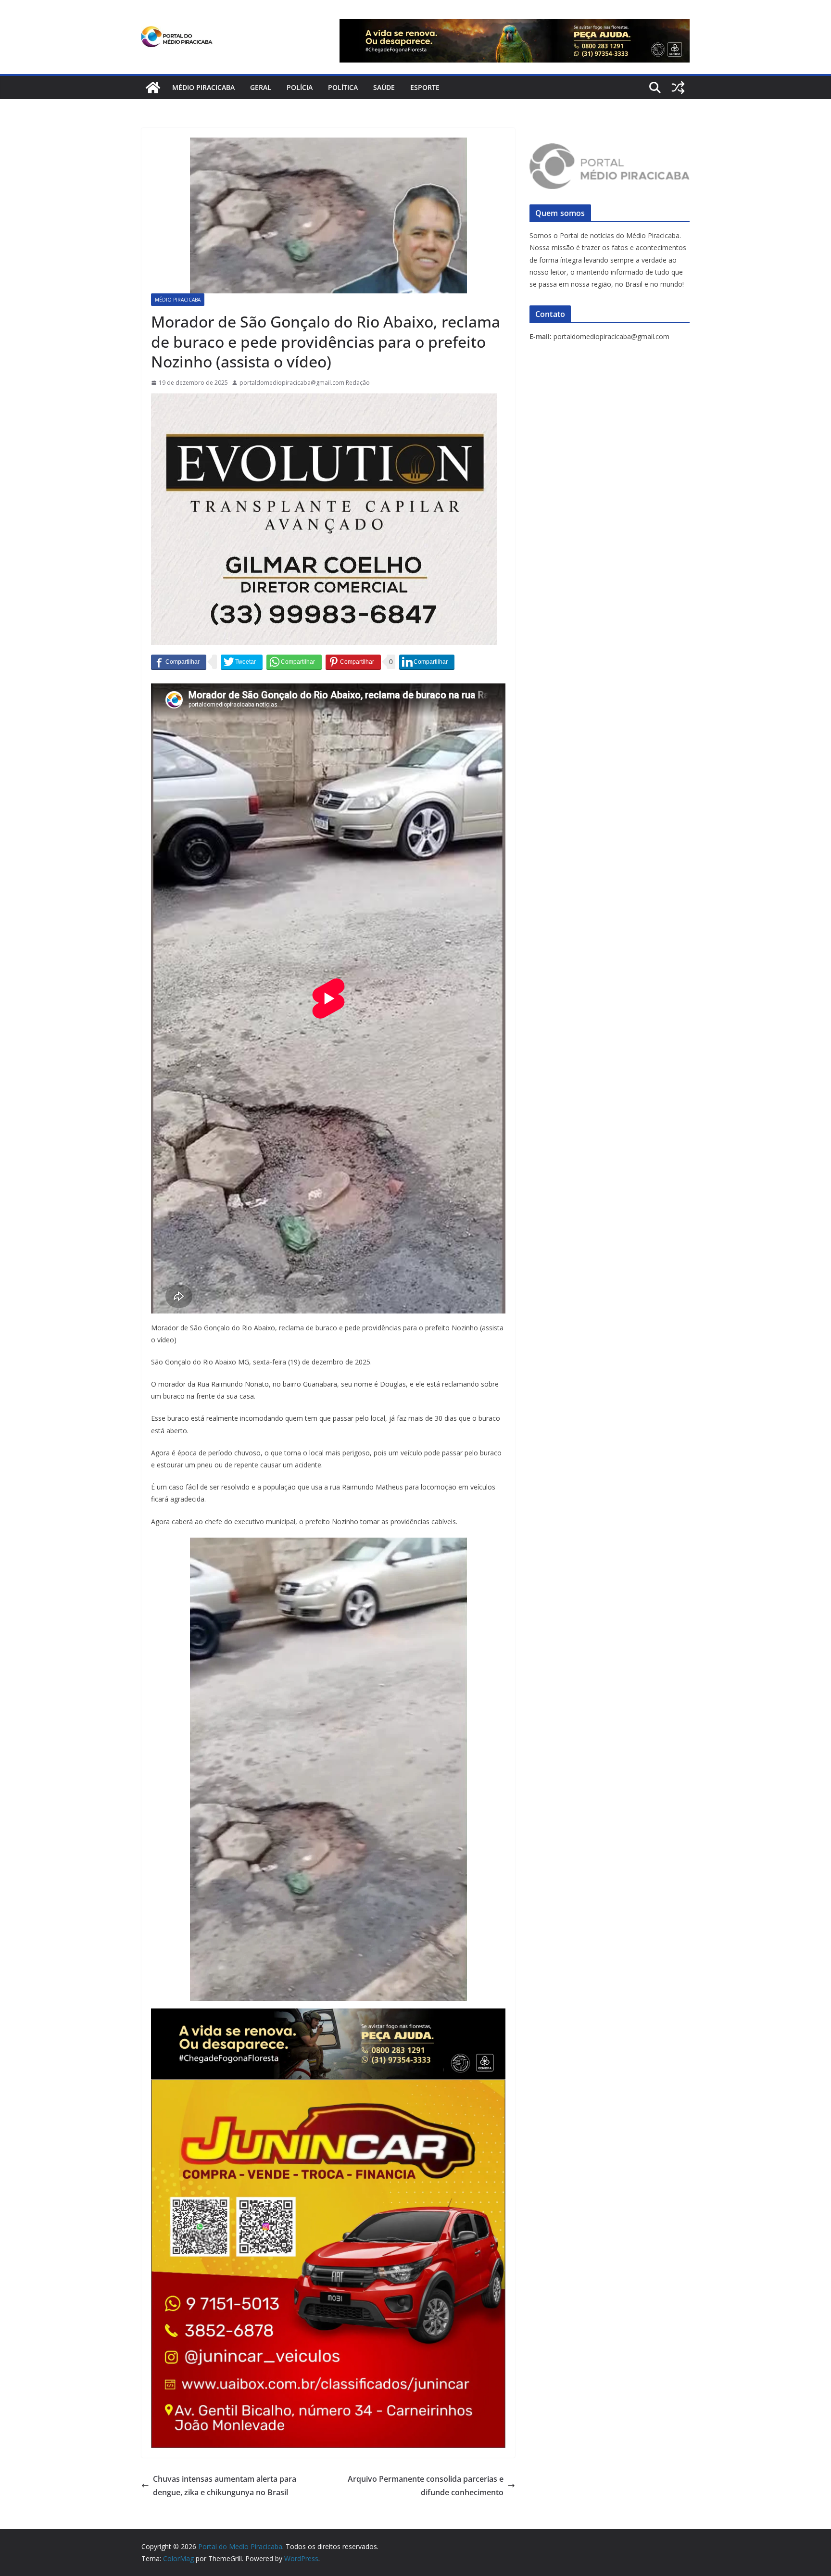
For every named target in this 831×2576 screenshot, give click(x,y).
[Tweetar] (242, 662)
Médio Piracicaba (203, 87)
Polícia (300, 87)
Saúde (384, 87)
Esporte (425, 87)
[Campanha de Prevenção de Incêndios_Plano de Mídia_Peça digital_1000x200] (328, 2015)
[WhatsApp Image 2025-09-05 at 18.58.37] (324, 400)
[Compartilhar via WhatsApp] (294, 662)
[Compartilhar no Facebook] (179, 662)
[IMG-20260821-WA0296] (328, 2086)
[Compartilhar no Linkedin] (427, 662)
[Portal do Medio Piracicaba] (153, 88)
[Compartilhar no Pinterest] (353, 662)
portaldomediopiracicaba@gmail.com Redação (305, 383)
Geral (261, 87)
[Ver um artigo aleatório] (678, 88)
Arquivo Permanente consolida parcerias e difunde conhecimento (426, 2486)
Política (343, 87)
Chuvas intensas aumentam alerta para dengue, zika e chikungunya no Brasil (225, 2486)
